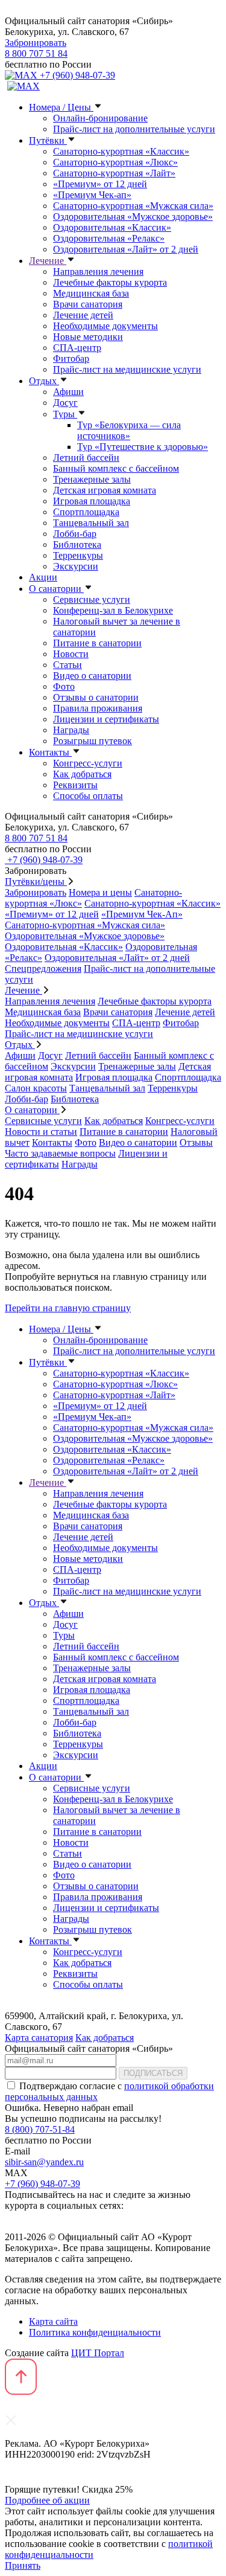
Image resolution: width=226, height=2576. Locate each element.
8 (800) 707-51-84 (40, 2129)
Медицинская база (91, 293)
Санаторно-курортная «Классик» (121, 151)
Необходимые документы (105, 326)
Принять (23, 2565)
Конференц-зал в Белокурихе (113, 610)
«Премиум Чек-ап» (92, 195)
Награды (71, 730)
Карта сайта (53, 2321)
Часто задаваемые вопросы (60, 1153)
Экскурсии (76, 566)
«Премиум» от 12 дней (100, 184)
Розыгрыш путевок (93, 741)
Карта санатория (39, 2038)
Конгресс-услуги (88, 763)
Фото (64, 686)
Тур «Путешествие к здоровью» (143, 447)
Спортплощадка (86, 512)
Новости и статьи (41, 1132)
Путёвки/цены (36, 882)
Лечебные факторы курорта (110, 282)
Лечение (48, 261)
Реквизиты (75, 785)
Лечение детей (83, 315)
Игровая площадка (92, 501)
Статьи (67, 665)
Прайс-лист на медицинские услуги (127, 369)
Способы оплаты (88, 796)
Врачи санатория (88, 304)
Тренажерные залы (92, 479)
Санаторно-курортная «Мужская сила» (133, 206)
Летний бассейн (86, 458)
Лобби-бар (75, 534)
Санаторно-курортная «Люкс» (115, 162)
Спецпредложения (43, 968)
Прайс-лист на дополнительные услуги (134, 129)
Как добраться (82, 774)
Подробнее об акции (47, 2500)
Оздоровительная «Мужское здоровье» (133, 217)
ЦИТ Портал (98, 2353)
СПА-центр (77, 348)
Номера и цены (100, 892)
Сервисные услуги (92, 599)
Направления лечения (98, 271)
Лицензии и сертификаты (106, 719)
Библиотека (77, 544)
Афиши (68, 392)
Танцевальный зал (91, 523)
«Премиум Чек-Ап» (142, 914)
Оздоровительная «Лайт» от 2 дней (126, 249)
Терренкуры (78, 555)
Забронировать (36, 43)
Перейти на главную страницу (68, 1308)
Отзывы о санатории (96, 697)
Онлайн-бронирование (100, 118)
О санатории (56, 589)
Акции (43, 577)
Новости (71, 654)
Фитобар (71, 358)
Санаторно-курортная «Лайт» (114, 173)
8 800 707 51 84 (36, 53)
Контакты (50, 752)
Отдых (44, 381)
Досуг (65, 403)
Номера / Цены (61, 107)
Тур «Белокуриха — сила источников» (129, 430)
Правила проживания (98, 708)
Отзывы (196, 1142)
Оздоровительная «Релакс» (109, 238)
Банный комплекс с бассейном (116, 468)
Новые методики (88, 337)
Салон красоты (36, 1088)
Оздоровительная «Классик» (112, 227)
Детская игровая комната (105, 490)
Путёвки (48, 140)
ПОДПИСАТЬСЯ (153, 2073)
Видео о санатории (92, 676)
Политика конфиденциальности (95, 2332)
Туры (65, 414)
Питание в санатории (97, 643)
